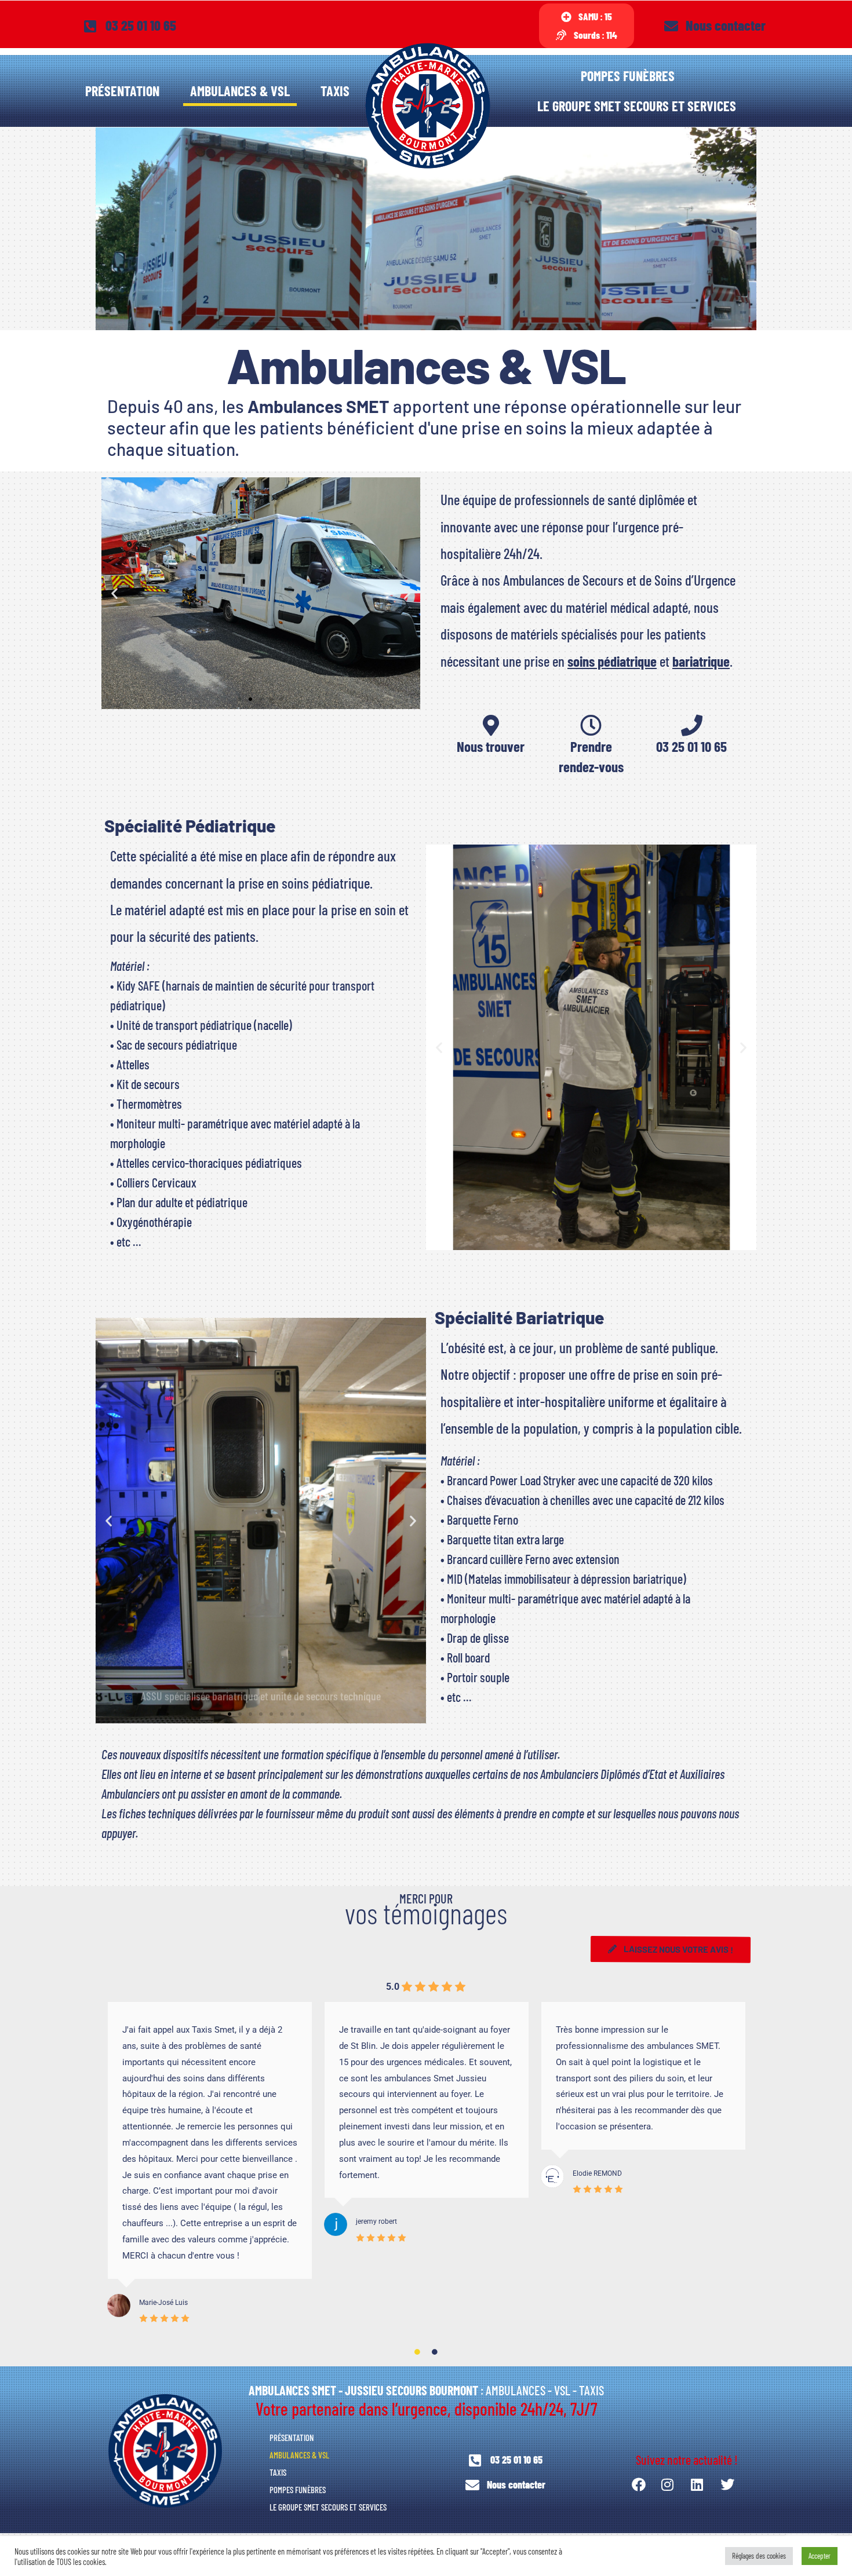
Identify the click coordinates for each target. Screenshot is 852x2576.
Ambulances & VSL (240, 91)
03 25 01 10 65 (691, 746)
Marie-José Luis (163, 2303)
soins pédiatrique (612, 661)
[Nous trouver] (491, 726)
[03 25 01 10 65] (692, 726)
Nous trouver (491, 746)
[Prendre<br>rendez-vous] (591, 726)
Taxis (335, 91)
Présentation (122, 91)
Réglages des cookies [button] (759, 2556)
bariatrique (701, 661)
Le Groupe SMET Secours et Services (637, 106)
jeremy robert (376, 2221)
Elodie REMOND (597, 2173)
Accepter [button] (820, 2556)
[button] (114, 593)
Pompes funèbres (628, 76)
